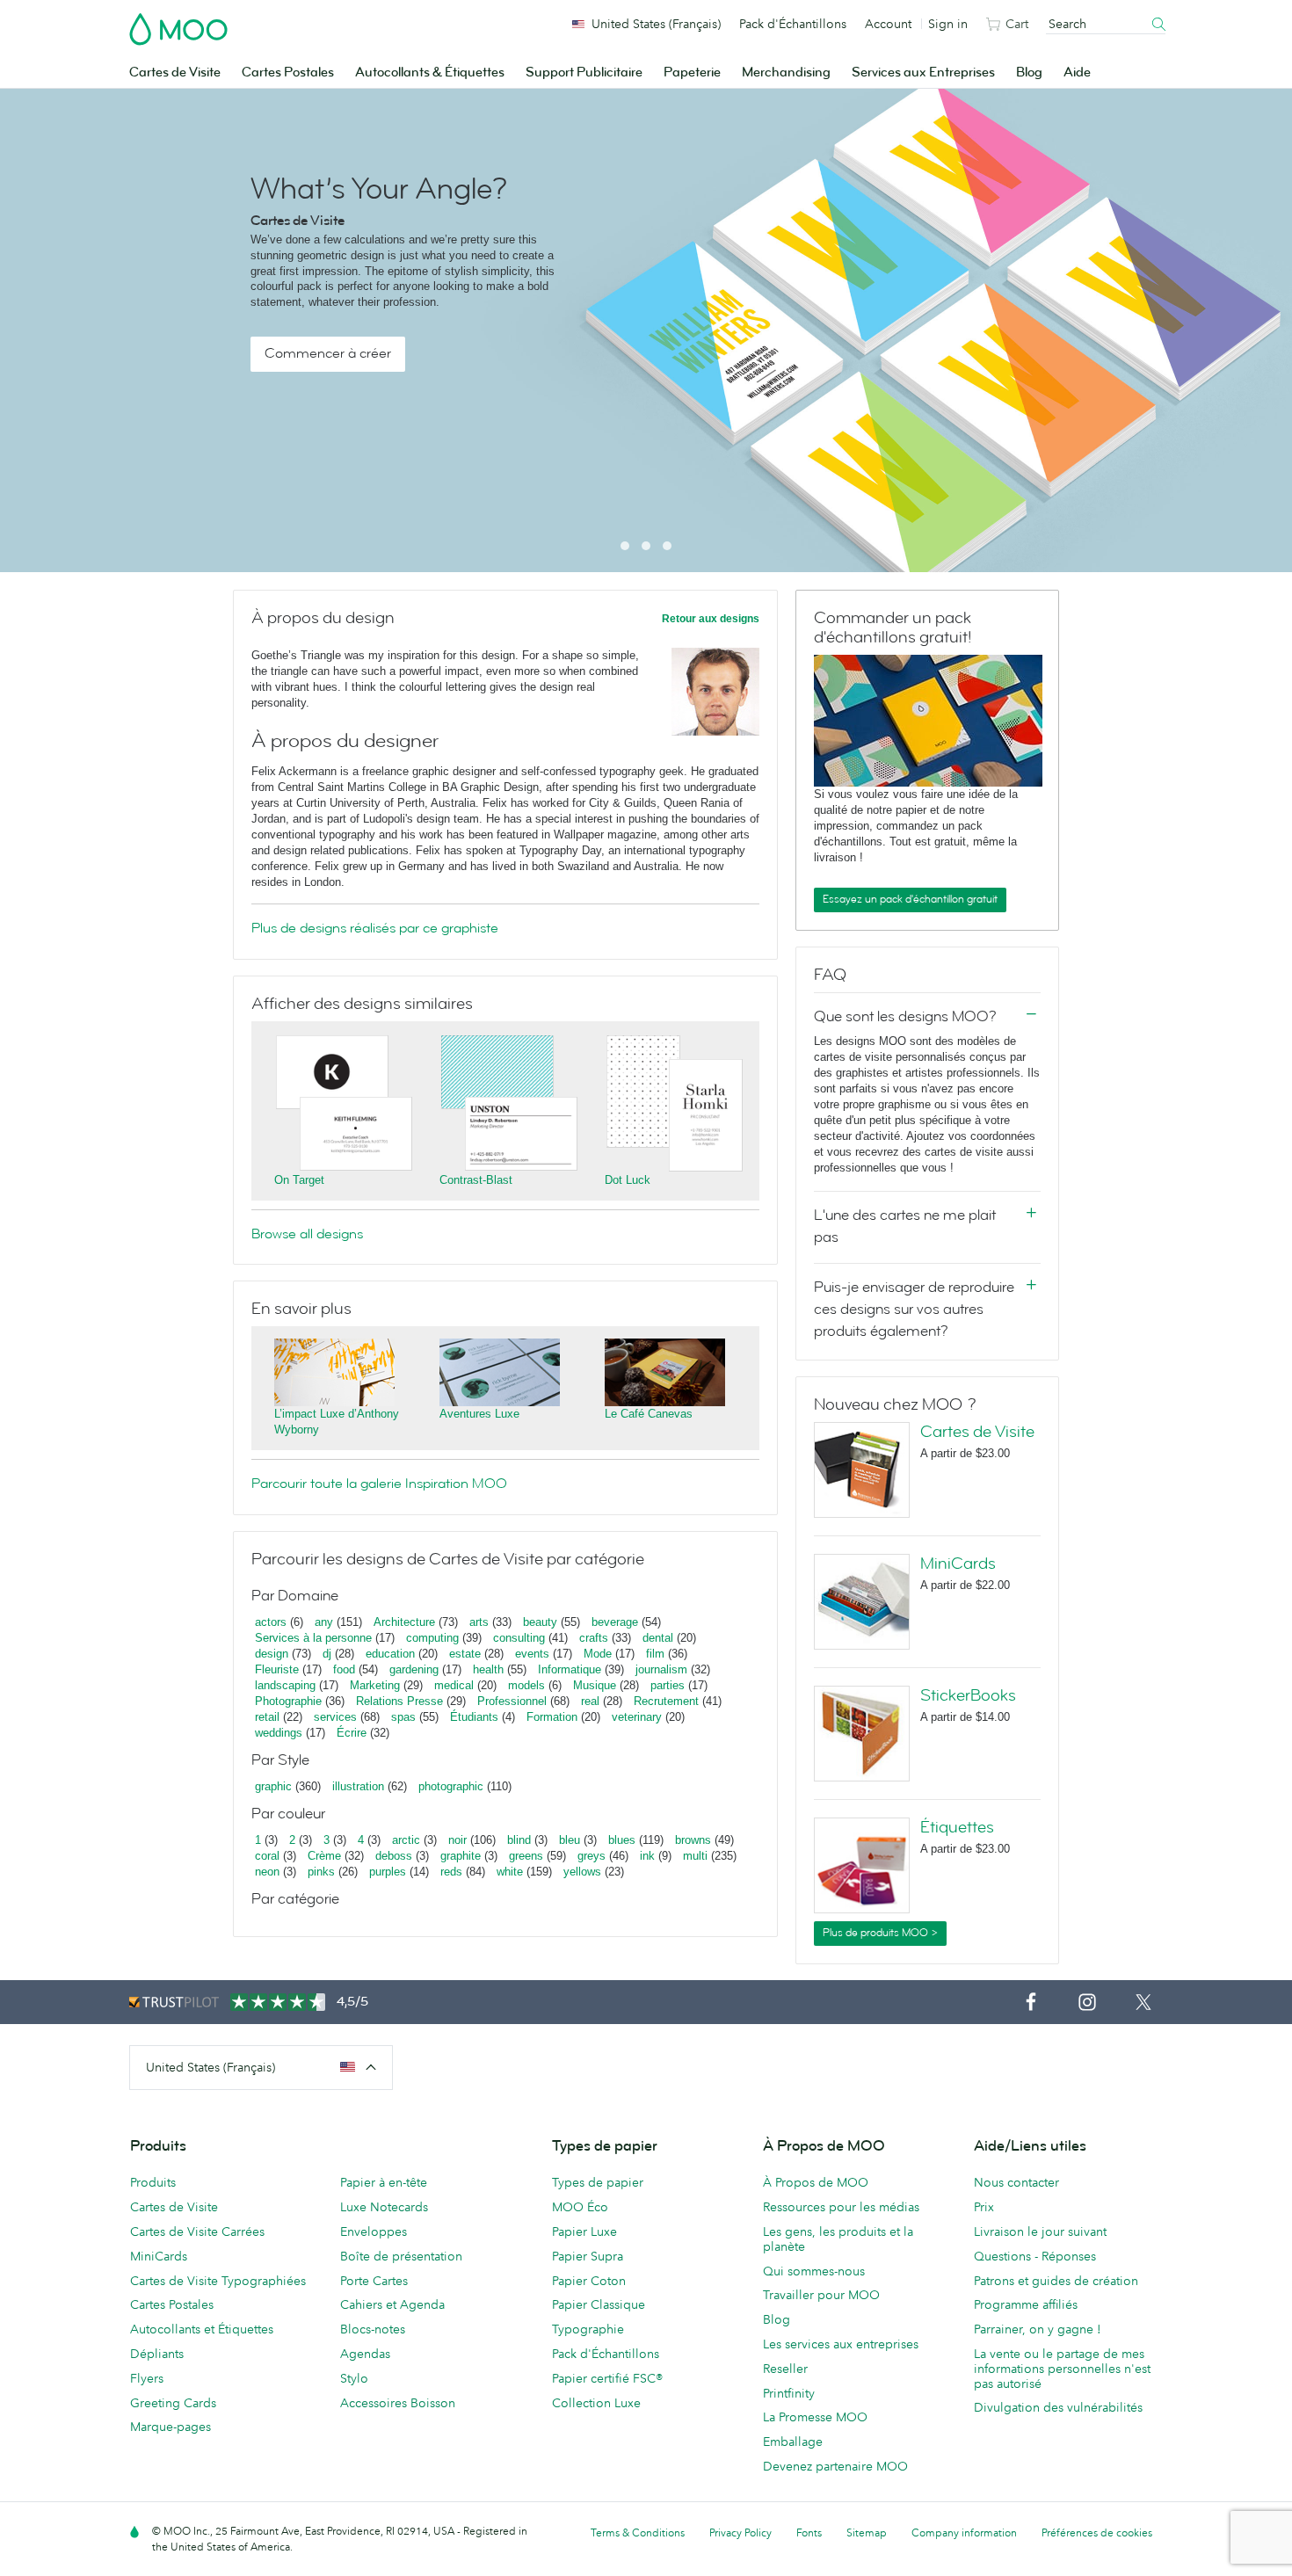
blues (622, 1840)
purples (388, 1872)
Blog (1029, 73)
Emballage (793, 2442)
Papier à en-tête (384, 2182)
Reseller (785, 2369)
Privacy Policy (740, 2532)
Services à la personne (313, 1638)
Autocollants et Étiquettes (202, 2329)
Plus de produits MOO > (880, 1933)
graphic (273, 1786)
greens (526, 1856)
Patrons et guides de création (1056, 2281)
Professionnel (512, 1701)
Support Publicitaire (584, 73)
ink (647, 1856)
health (488, 1669)
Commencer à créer (328, 353)
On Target (299, 1180)
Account (888, 24)
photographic (451, 1786)
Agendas (365, 2354)
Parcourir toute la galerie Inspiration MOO (379, 1484)
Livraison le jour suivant (1040, 2231)
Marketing (375, 1685)
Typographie (588, 2329)
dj (327, 1654)
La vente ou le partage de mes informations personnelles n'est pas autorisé (1062, 2369)
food (344, 1669)
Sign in (948, 24)
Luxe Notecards (384, 2207)
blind (519, 1840)
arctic (406, 1840)
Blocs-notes (373, 2329)
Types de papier (598, 2182)
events (532, 1654)
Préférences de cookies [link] (1097, 2532)
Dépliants (157, 2354)
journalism (661, 1669)
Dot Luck (628, 1180)
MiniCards (958, 1564)
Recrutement (666, 1701)
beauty (540, 1622)
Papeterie (692, 73)
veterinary (637, 1717)
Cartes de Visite (175, 73)
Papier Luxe (584, 2231)
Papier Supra (588, 2256)
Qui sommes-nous (814, 2271)
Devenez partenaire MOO (835, 2466)
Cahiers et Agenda (392, 2304)
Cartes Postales (288, 73)
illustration (358, 1786)
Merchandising (786, 73)
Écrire (352, 1733)
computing (432, 1638)
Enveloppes (374, 2231)
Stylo (354, 2378)
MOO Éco (580, 2207)
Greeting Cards (173, 2403)
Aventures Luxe (479, 1414)
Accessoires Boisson (398, 2403)
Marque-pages (171, 2427)
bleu (570, 1840)
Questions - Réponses (1035, 2256)
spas (403, 1717)
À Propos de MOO (816, 2182)
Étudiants (474, 1717)
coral (267, 1856)
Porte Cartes (374, 2281)
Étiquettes (957, 1827)
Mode (598, 1654)
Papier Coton (589, 2281)
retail (267, 1717)
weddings (279, 1733)
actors (271, 1622)
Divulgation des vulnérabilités (1058, 2407)
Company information (964, 2532)
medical (454, 1685)
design (272, 1654)
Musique (596, 1685)
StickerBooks (968, 1695)
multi (695, 1856)
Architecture (404, 1622)
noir (457, 1840)
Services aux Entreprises (923, 73)
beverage (615, 1622)
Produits (153, 2182)
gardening (414, 1669)
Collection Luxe (596, 2403)
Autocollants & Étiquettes (430, 73)
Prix (984, 2207)
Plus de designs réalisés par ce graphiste (375, 928)
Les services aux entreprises (841, 2344)
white (510, 1872)
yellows (582, 1872)
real (590, 1701)
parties (668, 1685)
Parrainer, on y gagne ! (1038, 2329)
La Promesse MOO (815, 2417)
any (324, 1622)
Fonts (809, 2532)
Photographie (288, 1701)
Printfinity (789, 2393)
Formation (552, 1717)
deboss (394, 1856)
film (655, 1654)
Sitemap (867, 2532)
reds (451, 1872)
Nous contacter (1016, 2182)
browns (693, 1840)
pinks (321, 1872)
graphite (461, 1856)
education (390, 1654)
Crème (324, 1856)
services (335, 1717)
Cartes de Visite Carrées (197, 2231)
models (526, 1685)
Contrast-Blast (476, 1180)
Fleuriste (277, 1669)
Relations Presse (399, 1701)
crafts (594, 1638)
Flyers (147, 2378)
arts (479, 1622)
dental (658, 1638)
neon (267, 1872)
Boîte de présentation (401, 2256)
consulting (519, 1638)
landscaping (285, 1685)
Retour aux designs (711, 619)
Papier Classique (599, 2304)
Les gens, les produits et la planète (838, 2239)
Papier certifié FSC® (607, 2378)
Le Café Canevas (649, 1414)
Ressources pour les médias (841, 2207)
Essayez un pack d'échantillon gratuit (910, 899)
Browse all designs (307, 1234)
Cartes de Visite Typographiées (218, 2281)
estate (465, 1654)
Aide (1077, 73)
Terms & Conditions (638, 2532)
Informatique (570, 1669)
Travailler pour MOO (821, 2295)
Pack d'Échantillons (793, 24)
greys (592, 1856)
